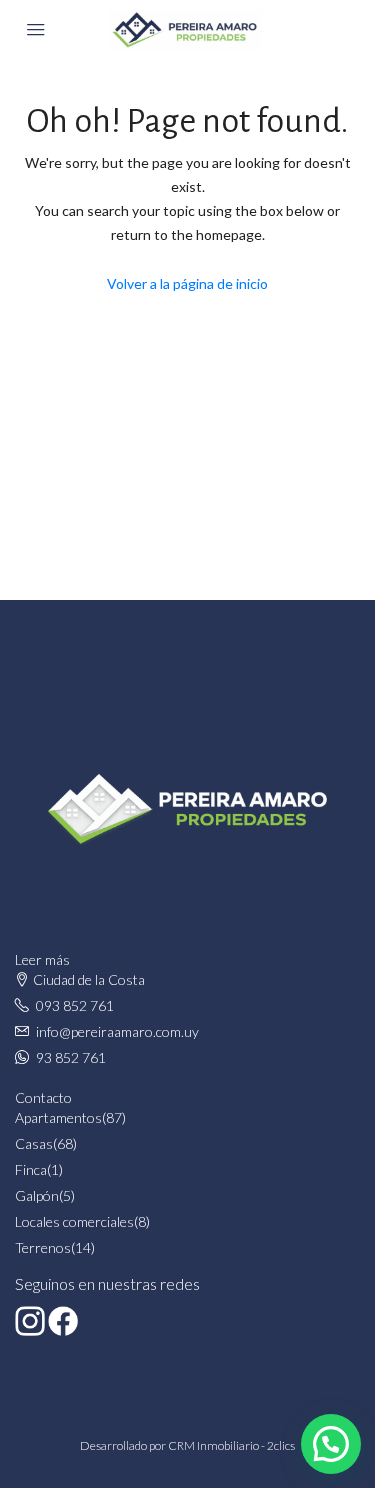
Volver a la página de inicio (187, 283)
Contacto (43, 1097)
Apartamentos (58, 1117)
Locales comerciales (74, 1221)
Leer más (42, 959)
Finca (31, 1169)
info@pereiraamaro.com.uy (117, 1031)
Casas (34, 1143)
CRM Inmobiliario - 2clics (231, 1445)
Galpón (37, 1195)
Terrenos (43, 1247)
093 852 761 (75, 1005)
